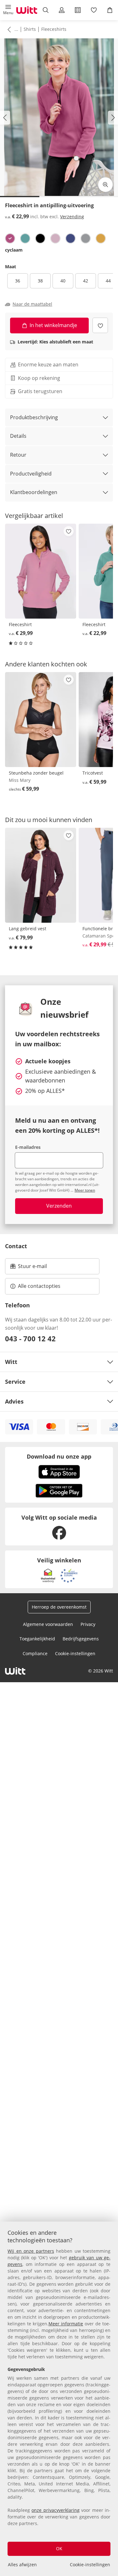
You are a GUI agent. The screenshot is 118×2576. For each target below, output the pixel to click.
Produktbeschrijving (34, 417)
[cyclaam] (10, 238)
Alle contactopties (39, 1286)
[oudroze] (55, 238)
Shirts (30, 29)
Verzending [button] (72, 217)
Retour (18, 455)
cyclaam (14, 250)
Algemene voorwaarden (48, 1624)
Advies (14, 1401)
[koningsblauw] (70, 238)
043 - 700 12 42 (30, 1338)
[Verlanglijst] (94, 10)
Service (15, 1382)
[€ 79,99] (41, 875)
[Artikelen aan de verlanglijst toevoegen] (100, 325)
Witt (11, 1362)
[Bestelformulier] (78, 10)
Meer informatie (66, 2324)
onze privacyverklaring (55, 2510)
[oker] (101, 238)
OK (59, 2548)
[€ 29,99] (41, 571)
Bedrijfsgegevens (81, 1639)
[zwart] (40, 238)
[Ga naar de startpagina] (27, 10)
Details (18, 436)
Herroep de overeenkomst (59, 1607)
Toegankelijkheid (37, 1639)
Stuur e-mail (32, 1268)
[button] (8, 10)
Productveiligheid (31, 474)
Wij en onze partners (31, 2251)
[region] (59, 2399)
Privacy (88, 1624)
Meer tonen (85, 1190)
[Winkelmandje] (110, 10)
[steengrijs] (86, 238)
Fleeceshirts (54, 29)
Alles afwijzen (22, 2565)
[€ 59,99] (41, 720)
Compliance (35, 1653)
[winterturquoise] (25, 238)
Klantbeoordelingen (34, 492)
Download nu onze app (59, 1456)
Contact (16, 1246)
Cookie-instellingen (90, 2565)
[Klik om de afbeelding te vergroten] (105, 185)
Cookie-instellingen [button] (75, 1653)
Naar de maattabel (32, 304)
